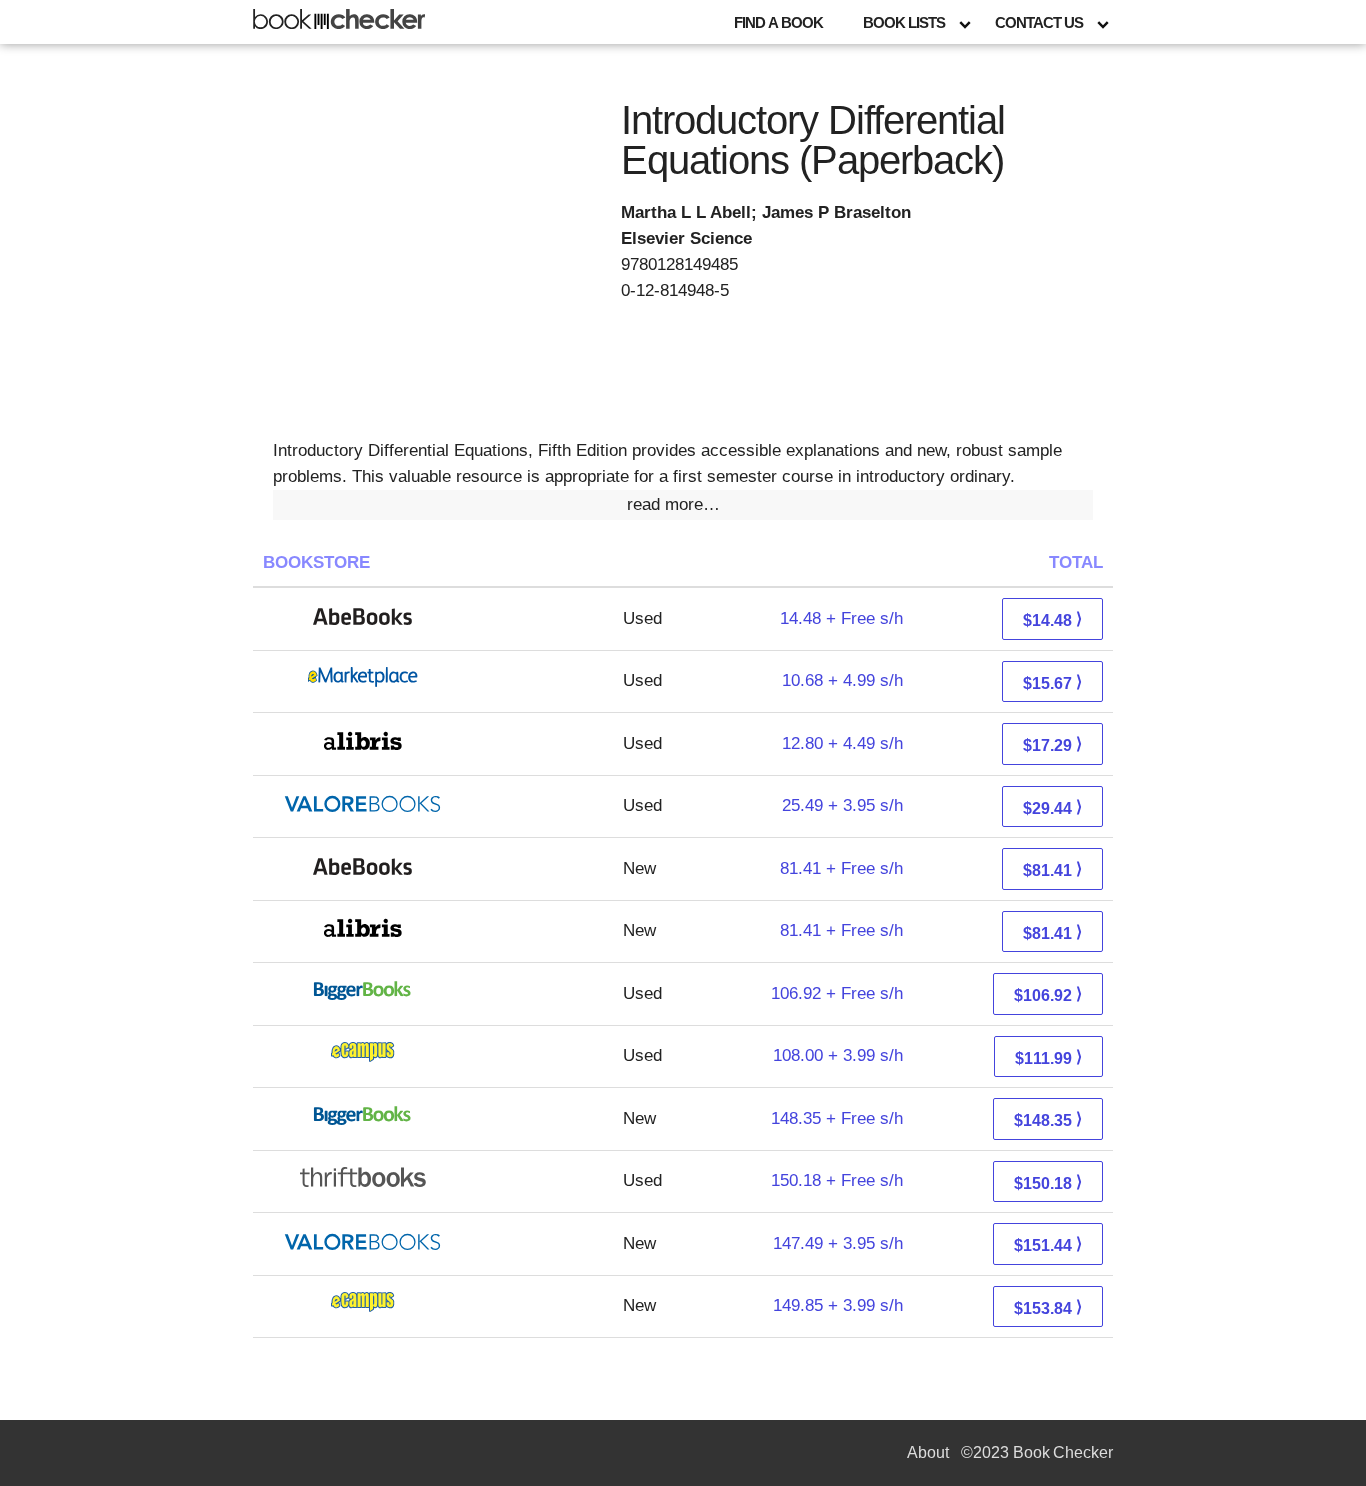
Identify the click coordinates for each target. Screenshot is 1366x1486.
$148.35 (1048, 1119)
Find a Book (778, 22)
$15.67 (1052, 682)
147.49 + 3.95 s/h (838, 1243)
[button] (683, 505)
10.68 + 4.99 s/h (842, 680)
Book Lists (904, 22)
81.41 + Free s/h (841, 868)
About (928, 1452)
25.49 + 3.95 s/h (842, 805)
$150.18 (1048, 1182)
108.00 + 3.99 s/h (838, 1055)
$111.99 (1048, 1057)
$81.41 (1052, 869)
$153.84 (1048, 1307)
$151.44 (1048, 1244)
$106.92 (1048, 994)
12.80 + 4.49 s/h (842, 743)
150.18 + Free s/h (837, 1180)
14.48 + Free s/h (841, 618)
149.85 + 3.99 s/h (838, 1305)
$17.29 (1052, 744)
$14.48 (1052, 619)
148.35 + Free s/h (837, 1118)
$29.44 (1052, 807)
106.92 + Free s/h (837, 993)
